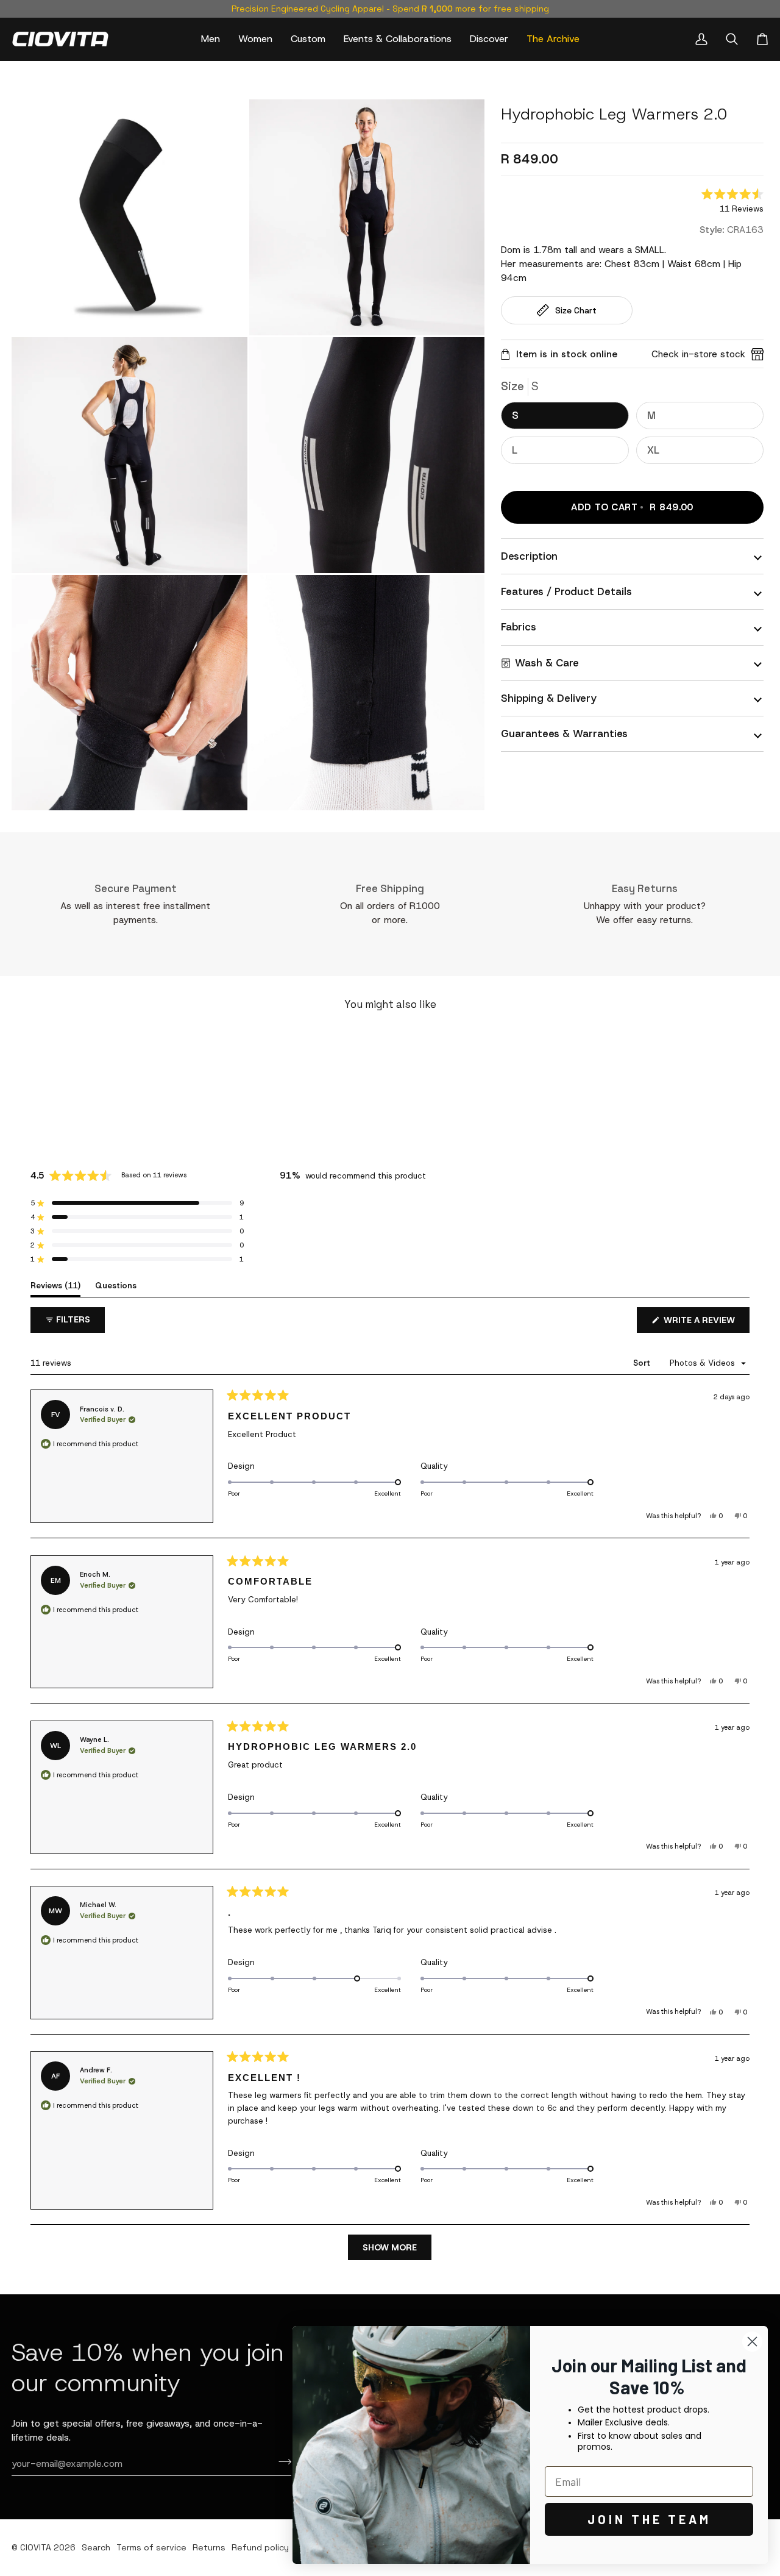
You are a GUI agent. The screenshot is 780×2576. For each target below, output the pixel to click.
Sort (643, 1363)
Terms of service (151, 2547)
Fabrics (519, 627)
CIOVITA (36, 2547)
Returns (209, 2547)
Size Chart (576, 310)
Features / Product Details (566, 591)
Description (529, 556)
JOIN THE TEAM (649, 2519)
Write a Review (705, 1323)
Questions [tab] (116, 1285)
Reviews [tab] (55, 1285)
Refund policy (260, 2547)
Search (96, 2547)
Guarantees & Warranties (564, 733)
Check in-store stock (698, 354)
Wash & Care (547, 663)
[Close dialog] (752, 2342)
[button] (211, 39)
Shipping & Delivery (549, 698)
